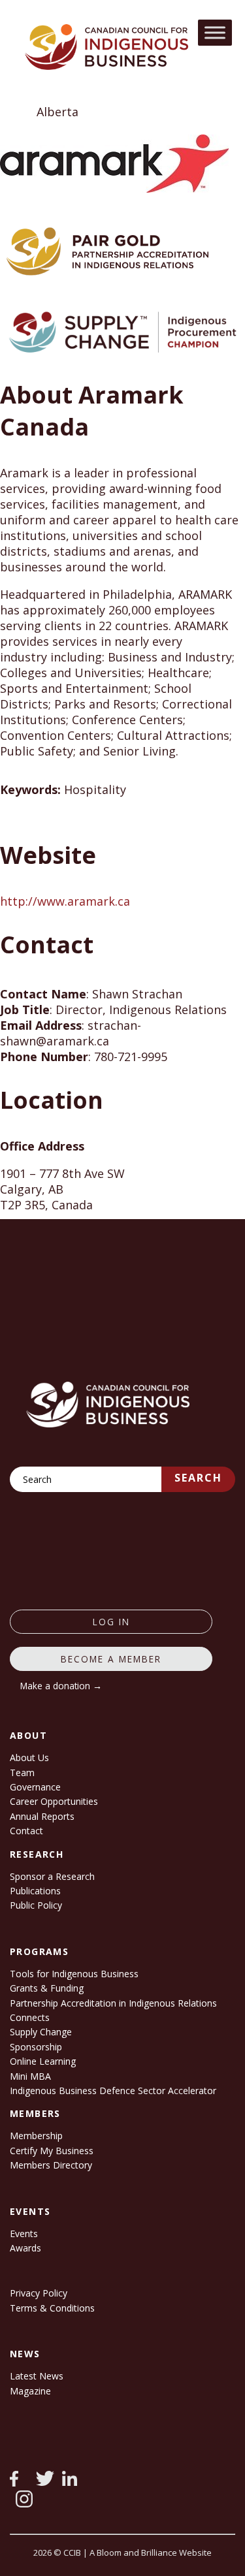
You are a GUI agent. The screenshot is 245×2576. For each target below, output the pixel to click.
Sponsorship (36, 2047)
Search (198, 1478)
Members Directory (51, 2165)
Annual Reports (42, 1816)
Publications (35, 1891)
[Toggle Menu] (215, 32)
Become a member (111, 1659)
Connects (30, 2017)
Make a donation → (61, 1686)
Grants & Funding (47, 1988)
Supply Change (41, 2032)
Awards (25, 2248)
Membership (36, 2136)
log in (111, 1622)
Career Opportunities (54, 1801)
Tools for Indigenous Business (74, 1974)
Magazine (30, 2391)
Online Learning (43, 2061)
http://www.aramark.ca (65, 901)
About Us (29, 1757)
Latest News (37, 2376)
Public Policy (36, 1905)
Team (22, 1773)
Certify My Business (52, 2151)
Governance (35, 1787)
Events (24, 2234)
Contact (26, 1831)
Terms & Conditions (52, 2308)
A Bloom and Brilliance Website (151, 2552)
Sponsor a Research (52, 1876)
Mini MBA (30, 2076)
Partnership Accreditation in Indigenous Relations (113, 2003)
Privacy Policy (39, 2293)
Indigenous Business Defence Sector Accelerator (113, 2091)
